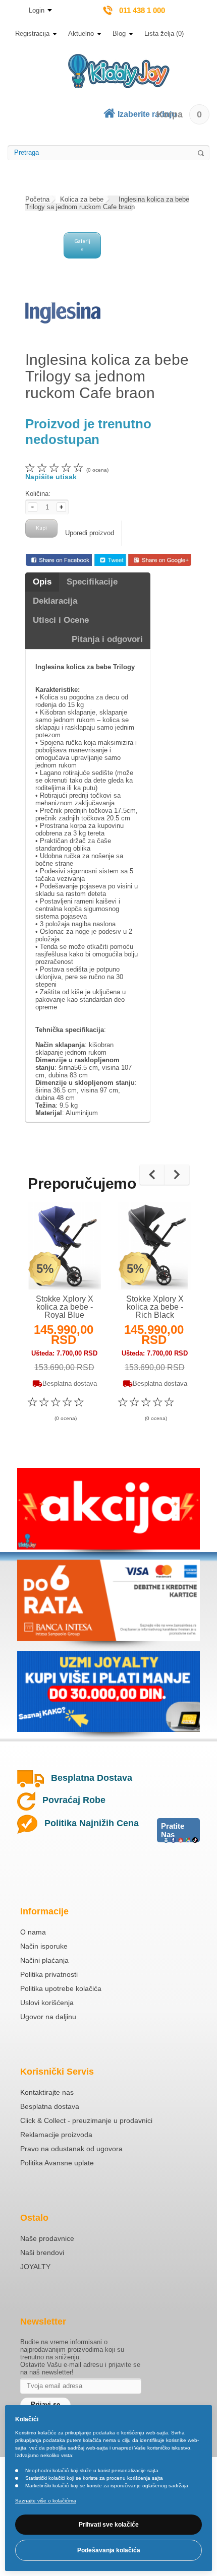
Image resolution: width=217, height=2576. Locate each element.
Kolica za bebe (82, 199)
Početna (37, 199)
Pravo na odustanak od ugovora (71, 2149)
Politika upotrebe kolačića (61, 1988)
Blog (119, 34)
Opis (42, 582)
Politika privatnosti (49, 1974)
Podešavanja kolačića (109, 2550)
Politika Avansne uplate (57, 2163)
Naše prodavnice (47, 2238)
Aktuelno (81, 34)
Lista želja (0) (164, 34)
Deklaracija (55, 601)
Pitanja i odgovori (107, 639)
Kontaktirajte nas (47, 2092)
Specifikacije (92, 582)
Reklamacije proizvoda (56, 2135)
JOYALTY (35, 2267)
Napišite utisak (51, 477)
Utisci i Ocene (61, 620)
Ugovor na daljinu (48, 2017)
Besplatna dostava (50, 2106)
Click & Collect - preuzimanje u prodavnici (86, 2120)
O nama (33, 1932)
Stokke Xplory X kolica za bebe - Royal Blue (65, 1307)
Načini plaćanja (44, 1960)
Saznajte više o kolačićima (46, 2501)
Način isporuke (44, 1946)
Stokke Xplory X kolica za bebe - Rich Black (155, 1307)
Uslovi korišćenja (47, 2003)
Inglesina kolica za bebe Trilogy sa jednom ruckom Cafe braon (107, 203)
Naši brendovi (42, 2252)
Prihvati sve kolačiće (109, 2525)
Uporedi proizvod (90, 533)
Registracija (32, 34)
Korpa (179, 114)
